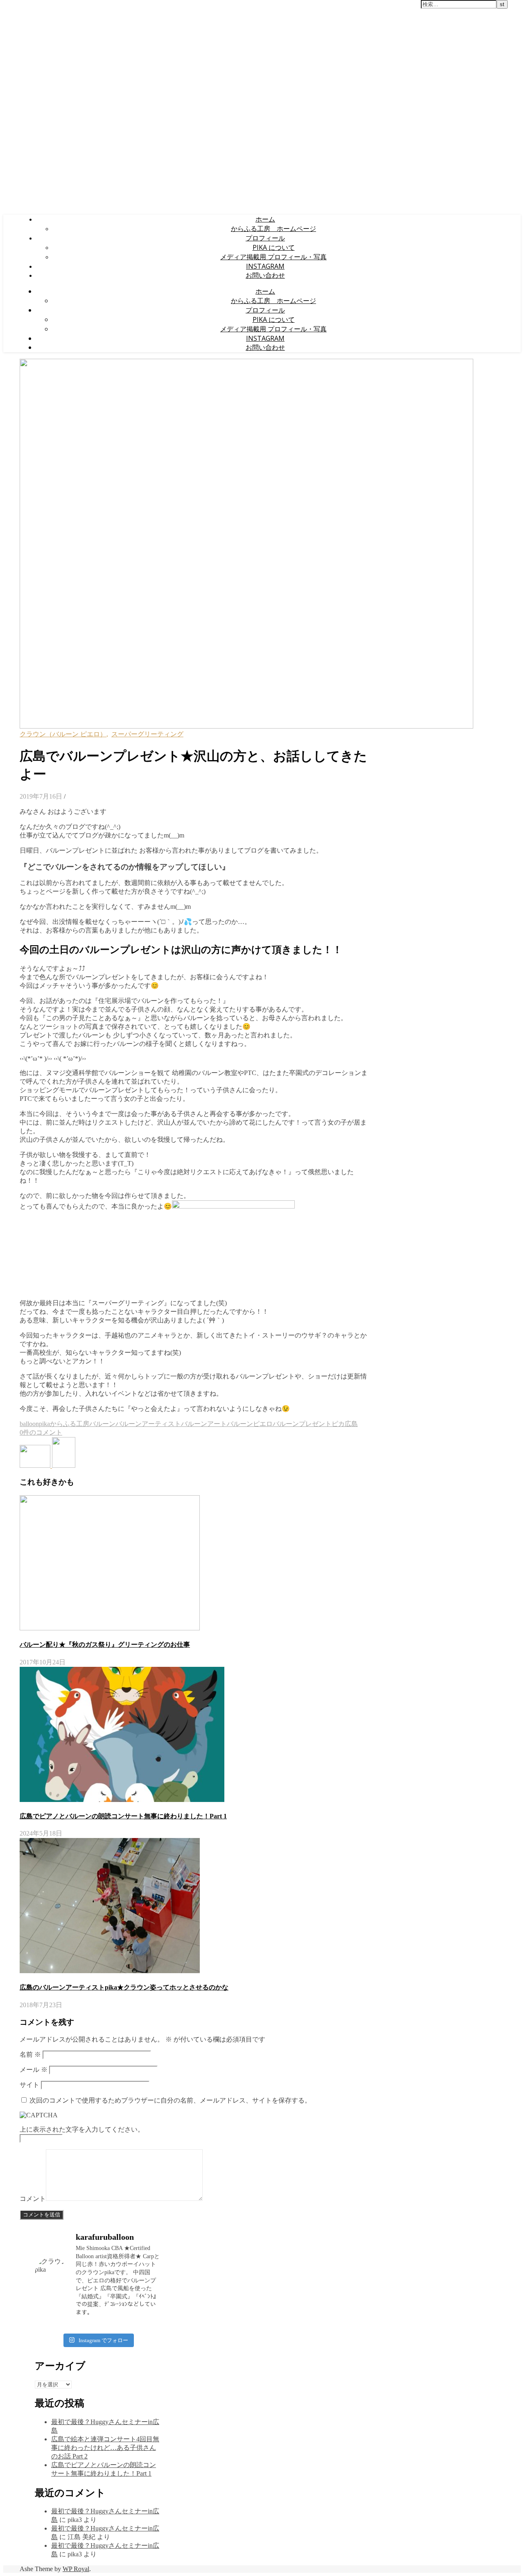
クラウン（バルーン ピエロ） (63, 734)
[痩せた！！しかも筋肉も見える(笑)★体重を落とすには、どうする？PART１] (36, 1466)
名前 (30, 2054)
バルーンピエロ (250, 1424)
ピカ (338, 1424)
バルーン (102, 1424)
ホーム (265, 219)
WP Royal (76, 2569)
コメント (33, 2199)
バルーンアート (204, 1424)
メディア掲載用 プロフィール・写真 (273, 257)
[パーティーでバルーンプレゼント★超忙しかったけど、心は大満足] (64, 1466)
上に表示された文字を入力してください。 (82, 2129)
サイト (29, 2085)
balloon (29, 1424)
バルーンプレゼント (302, 1424)
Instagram (265, 266)
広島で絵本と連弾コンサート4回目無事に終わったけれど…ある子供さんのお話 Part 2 (105, 2448)
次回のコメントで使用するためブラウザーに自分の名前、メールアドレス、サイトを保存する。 (170, 2100)
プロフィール (265, 238)
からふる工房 (70, 1424)
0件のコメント (41, 1432)
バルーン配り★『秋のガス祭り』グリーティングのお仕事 (105, 1645)
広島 (351, 1424)
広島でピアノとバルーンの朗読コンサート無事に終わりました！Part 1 (123, 1816)
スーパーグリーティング (147, 734)
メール (34, 2070)
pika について (274, 247)
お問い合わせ (265, 275)
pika (44, 1424)
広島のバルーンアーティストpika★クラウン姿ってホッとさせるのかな (124, 1987)
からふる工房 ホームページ (273, 229)
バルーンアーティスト (148, 1424)
